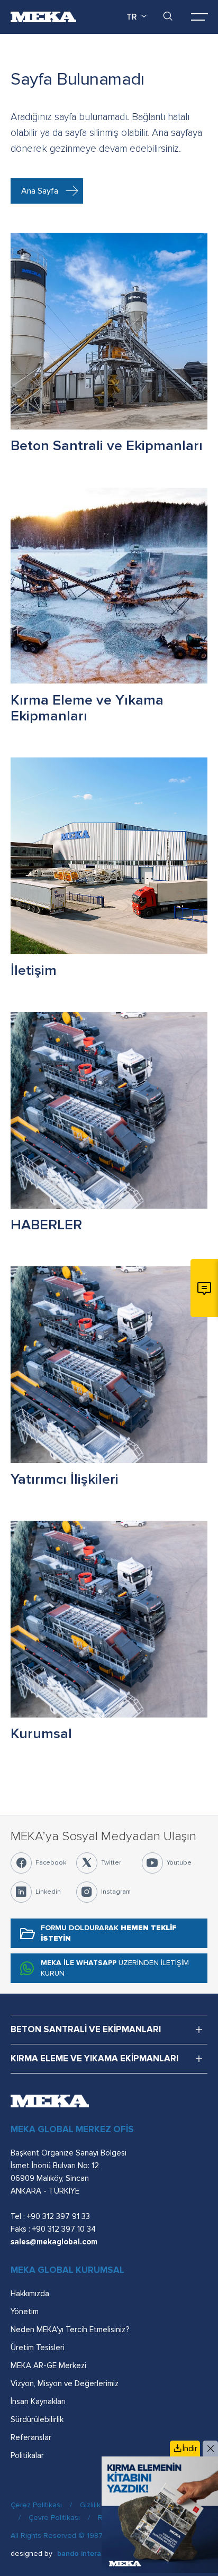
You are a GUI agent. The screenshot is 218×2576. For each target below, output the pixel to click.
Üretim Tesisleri (38, 2347)
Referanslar (31, 2437)
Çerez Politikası (36, 2505)
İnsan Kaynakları (38, 2401)
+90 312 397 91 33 (58, 2216)
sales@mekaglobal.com (54, 2242)
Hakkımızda (30, 2294)
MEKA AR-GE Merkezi (48, 2365)
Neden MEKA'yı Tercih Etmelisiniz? (70, 2330)
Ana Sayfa (40, 191)
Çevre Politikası (54, 2518)
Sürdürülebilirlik (37, 2419)
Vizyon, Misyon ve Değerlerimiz (65, 2383)
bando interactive (87, 2554)
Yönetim (25, 2312)
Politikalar (27, 2455)
